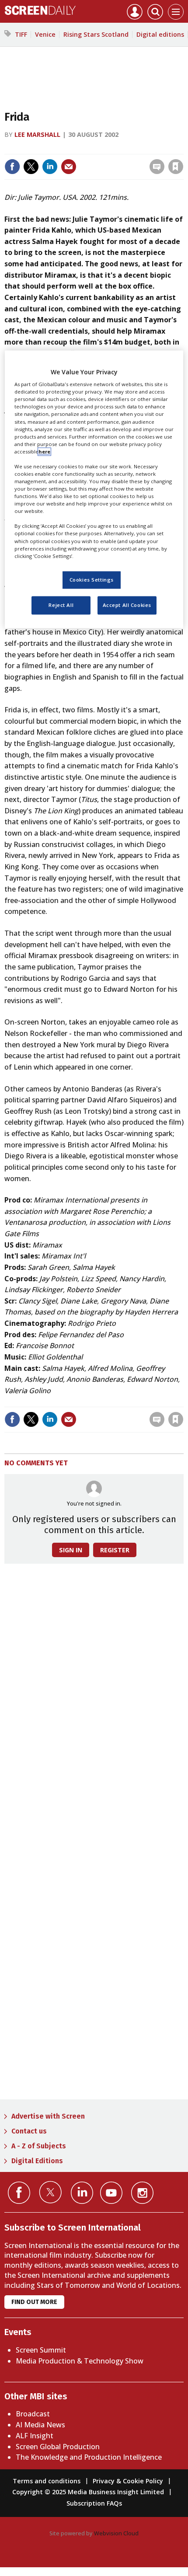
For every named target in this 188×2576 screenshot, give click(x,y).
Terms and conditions (47, 2481)
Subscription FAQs (94, 2503)
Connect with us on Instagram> (142, 2193)
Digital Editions (37, 2161)
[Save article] (176, 167)
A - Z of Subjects (39, 2146)
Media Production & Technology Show (80, 2361)
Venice (45, 34)
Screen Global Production (58, 2447)
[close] (183, 148)
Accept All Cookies (127, 605)
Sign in (61, 148)
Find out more (34, 2302)
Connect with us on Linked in (82, 2193)
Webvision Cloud (116, 2533)
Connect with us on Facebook (19, 2193)
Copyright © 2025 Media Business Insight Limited (88, 2492)
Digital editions (160, 34)
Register (115, 1550)
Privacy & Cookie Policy (128, 2481)
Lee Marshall (37, 134)
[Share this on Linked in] (50, 167)
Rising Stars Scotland (96, 34)
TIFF (21, 34)
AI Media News (40, 2425)
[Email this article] (69, 167)
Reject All (61, 605)
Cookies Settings (92, 580)
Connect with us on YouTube (111, 2193)
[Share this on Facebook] (12, 167)
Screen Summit (41, 2350)
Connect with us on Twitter (50, 2192)
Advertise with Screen (48, 2116)
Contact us (29, 2131)
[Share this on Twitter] (31, 167)
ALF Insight (35, 2436)
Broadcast (33, 2414)
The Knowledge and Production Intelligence (89, 2457)
